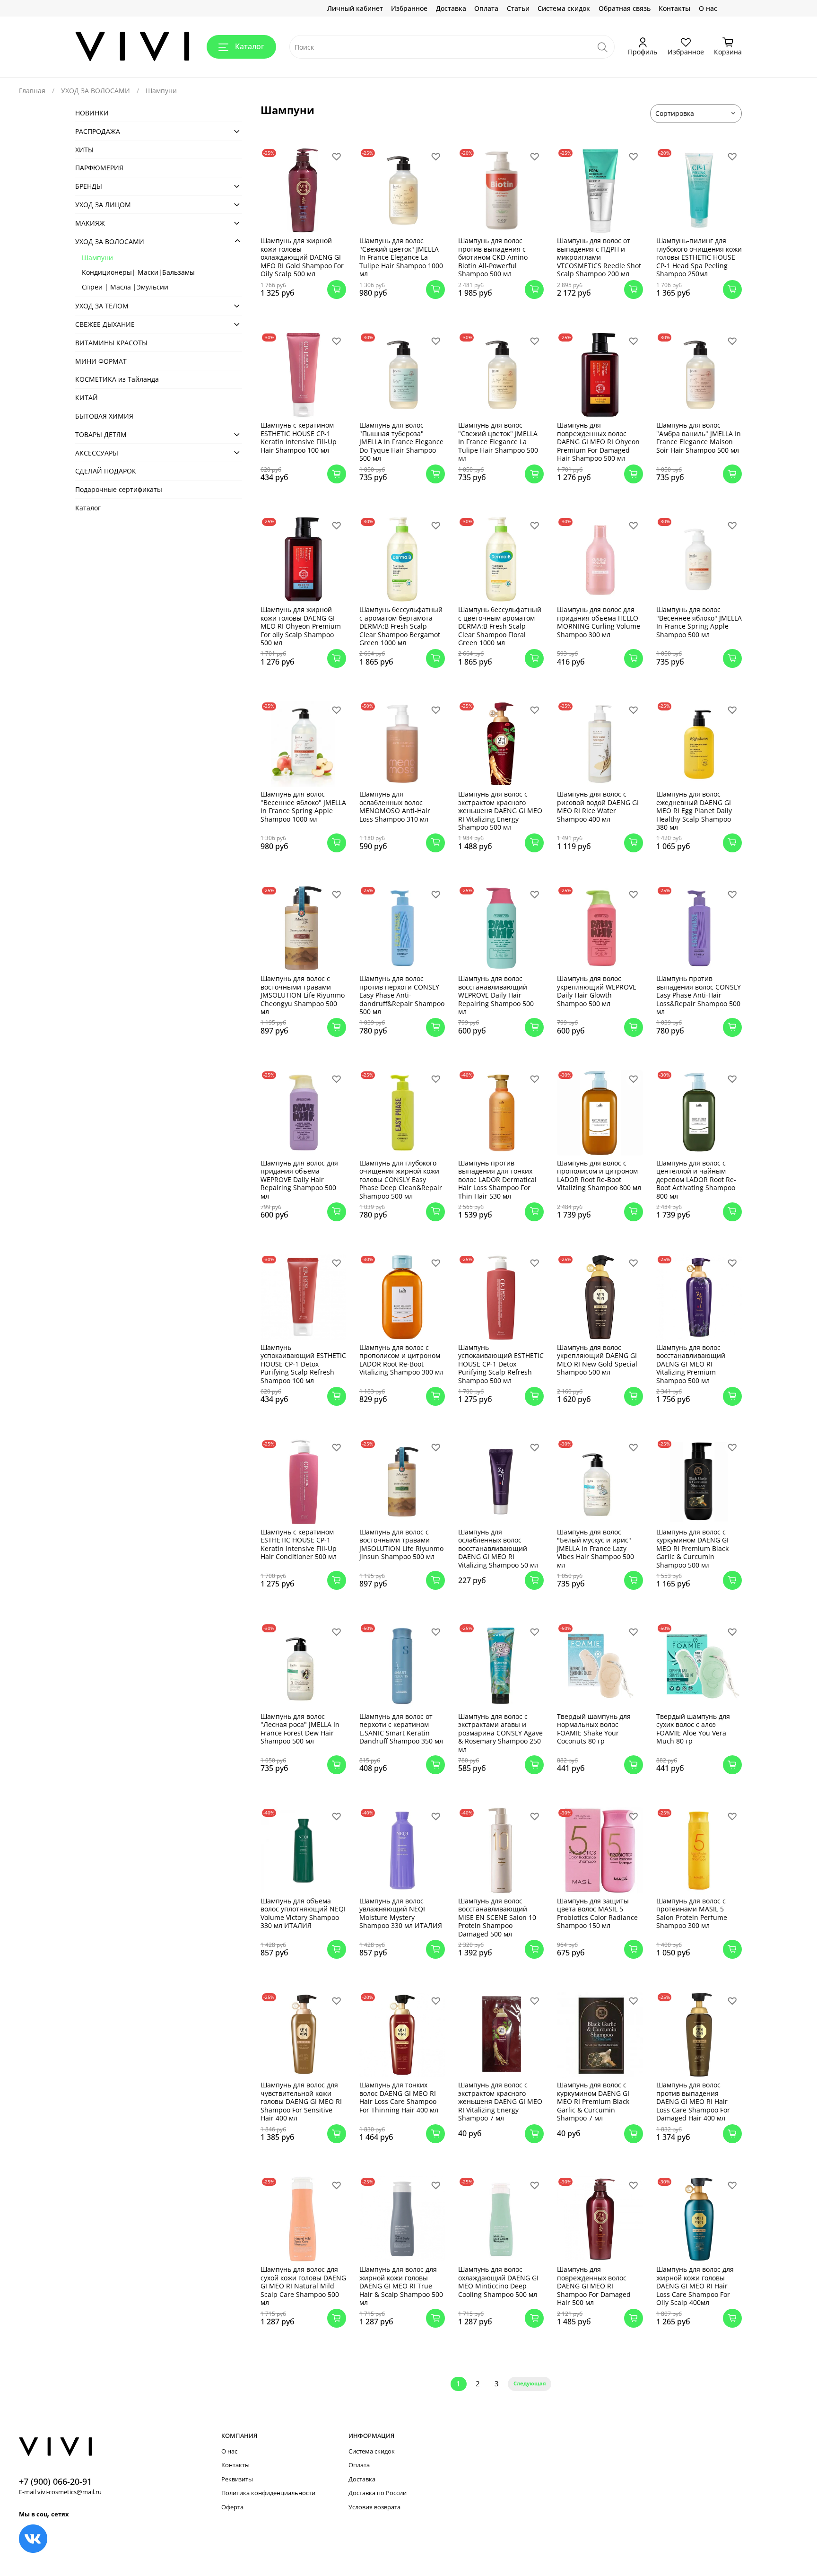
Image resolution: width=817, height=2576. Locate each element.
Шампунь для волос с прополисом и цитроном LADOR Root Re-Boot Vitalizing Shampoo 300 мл (401, 1360)
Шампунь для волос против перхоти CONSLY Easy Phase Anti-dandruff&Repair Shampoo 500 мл (402, 995)
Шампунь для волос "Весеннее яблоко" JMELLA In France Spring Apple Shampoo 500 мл (699, 622)
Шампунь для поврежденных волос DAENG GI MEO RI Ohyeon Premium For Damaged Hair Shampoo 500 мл (598, 442)
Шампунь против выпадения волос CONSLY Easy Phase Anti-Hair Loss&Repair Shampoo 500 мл (699, 995)
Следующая (530, 2383)
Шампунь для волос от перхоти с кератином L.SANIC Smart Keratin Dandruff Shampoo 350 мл (401, 1729)
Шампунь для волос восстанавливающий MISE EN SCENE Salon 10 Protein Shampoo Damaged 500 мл (497, 1917)
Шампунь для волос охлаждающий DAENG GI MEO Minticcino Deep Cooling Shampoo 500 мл (498, 2282)
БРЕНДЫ (89, 186)
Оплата (486, 8)
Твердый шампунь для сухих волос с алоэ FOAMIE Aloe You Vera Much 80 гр (693, 1729)
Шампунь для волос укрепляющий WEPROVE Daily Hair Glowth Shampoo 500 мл (597, 991)
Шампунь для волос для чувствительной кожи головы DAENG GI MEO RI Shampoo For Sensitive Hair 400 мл (301, 2101)
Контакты (674, 8)
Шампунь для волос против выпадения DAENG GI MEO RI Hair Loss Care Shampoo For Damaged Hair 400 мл (693, 2101)
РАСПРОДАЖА (98, 131)
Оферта (232, 2507)
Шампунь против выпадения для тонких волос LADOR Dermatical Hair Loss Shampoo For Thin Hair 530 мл (497, 1179)
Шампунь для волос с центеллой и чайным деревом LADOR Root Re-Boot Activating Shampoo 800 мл (696, 1179)
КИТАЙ (87, 398)
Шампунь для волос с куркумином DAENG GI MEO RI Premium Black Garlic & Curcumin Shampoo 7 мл (593, 2101)
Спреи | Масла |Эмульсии (125, 287)
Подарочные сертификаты (119, 489)
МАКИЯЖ (90, 223)
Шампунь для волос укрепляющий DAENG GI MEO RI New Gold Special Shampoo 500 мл (597, 1360)
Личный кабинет (355, 8)
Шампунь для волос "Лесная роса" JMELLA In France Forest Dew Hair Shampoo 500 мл (300, 1729)
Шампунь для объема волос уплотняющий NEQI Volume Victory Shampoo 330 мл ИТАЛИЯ (303, 1913)
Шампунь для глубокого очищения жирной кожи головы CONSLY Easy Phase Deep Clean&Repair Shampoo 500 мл (401, 1179)
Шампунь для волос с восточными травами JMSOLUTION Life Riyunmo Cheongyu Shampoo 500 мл (303, 995)
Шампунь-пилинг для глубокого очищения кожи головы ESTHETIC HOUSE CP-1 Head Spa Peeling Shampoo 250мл (699, 257)
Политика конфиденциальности (268, 2493)
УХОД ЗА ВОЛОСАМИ (96, 91)
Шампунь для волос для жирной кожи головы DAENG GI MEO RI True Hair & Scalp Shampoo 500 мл (401, 2286)
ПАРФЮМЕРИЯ (99, 168)
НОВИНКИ (92, 113)
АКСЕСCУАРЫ (97, 452)
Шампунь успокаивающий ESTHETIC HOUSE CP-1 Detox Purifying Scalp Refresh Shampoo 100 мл (303, 1364)
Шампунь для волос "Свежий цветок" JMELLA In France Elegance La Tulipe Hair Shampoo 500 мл (498, 442)
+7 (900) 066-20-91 (55, 2481)
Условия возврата (374, 2507)
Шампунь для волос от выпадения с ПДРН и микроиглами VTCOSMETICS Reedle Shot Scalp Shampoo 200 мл (599, 257)
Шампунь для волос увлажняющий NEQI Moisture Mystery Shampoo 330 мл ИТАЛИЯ (401, 1913)
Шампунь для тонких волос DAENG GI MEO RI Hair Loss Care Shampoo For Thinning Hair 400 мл (399, 2097)
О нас (708, 8)
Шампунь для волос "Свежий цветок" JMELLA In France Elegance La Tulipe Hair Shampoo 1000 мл (401, 257)
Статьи (518, 8)
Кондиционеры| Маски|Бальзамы (138, 272)
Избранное (409, 8)
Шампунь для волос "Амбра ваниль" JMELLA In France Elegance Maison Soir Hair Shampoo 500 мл (699, 438)
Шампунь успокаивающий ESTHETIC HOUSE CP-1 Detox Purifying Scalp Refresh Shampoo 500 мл (501, 1364)
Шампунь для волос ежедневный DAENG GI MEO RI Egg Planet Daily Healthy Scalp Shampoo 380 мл (694, 810)
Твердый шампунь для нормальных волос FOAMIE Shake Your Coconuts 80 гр (594, 1729)
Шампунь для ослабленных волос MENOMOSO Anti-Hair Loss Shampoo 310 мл (395, 806)
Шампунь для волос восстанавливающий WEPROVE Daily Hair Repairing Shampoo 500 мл (496, 995)
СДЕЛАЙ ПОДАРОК (106, 471)
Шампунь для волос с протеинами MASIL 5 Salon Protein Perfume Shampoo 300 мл (692, 1913)
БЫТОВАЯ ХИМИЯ (104, 416)
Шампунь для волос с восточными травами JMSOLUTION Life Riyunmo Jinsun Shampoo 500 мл (401, 1544)
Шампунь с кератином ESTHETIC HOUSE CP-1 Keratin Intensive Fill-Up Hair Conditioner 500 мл (299, 1544)
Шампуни (97, 258)
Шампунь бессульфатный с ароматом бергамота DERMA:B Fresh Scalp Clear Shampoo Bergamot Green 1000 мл (401, 626)
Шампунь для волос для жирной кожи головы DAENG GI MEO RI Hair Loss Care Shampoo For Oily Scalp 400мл (695, 2286)
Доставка (451, 8)
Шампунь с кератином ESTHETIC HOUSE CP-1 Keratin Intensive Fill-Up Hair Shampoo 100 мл (299, 438)
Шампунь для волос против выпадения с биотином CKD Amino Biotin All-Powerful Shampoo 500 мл (493, 257)
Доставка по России (378, 2493)
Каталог (250, 46)
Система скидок (564, 8)
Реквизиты (237, 2479)
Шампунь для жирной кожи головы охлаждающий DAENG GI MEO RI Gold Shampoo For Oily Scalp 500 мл (302, 257)
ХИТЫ (84, 149)
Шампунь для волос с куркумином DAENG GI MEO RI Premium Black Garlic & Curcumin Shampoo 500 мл (692, 1548)
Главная (32, 91)
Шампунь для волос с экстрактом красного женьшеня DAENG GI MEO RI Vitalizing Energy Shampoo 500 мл (500, 810)
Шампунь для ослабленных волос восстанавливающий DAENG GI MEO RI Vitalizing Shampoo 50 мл (498, 1548)
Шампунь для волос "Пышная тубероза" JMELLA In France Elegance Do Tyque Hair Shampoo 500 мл (401, 442)
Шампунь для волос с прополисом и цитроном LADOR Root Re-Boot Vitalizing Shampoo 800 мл (599, 1175)
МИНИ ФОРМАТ (101, 361)
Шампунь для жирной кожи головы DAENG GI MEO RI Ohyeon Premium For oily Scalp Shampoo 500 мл (301, 626)
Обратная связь (625, 8)
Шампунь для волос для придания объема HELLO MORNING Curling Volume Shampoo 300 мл (599, 622)
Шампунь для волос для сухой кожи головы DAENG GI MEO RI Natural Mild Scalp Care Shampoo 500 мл (303, 2286)
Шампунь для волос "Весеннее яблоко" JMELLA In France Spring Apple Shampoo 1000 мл (303, 806)
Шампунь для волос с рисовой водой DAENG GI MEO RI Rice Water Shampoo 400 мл (598, 806)
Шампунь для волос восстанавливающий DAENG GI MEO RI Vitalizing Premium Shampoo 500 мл (691, 1364)
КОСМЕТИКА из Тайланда (117, 379)
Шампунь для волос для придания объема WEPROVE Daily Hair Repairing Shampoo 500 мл (299, 1179)
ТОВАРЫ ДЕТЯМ (101, 434)
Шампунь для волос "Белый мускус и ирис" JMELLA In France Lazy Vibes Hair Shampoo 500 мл (595, 1548)
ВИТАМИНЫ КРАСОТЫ (111, 343)
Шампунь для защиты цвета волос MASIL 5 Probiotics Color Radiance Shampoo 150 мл (597, 1913)
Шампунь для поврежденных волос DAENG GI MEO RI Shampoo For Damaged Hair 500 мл (594, 2286)
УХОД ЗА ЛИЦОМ (103, 205)
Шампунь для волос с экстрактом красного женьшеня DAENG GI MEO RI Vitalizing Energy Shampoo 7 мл (500, 2101)
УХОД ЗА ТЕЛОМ (102, 306)
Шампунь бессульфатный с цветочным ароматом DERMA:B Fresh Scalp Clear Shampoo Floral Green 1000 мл (500, 626)
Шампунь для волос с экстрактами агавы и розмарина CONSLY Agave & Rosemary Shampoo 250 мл (500, 1733)
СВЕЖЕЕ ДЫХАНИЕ (105, 324)
